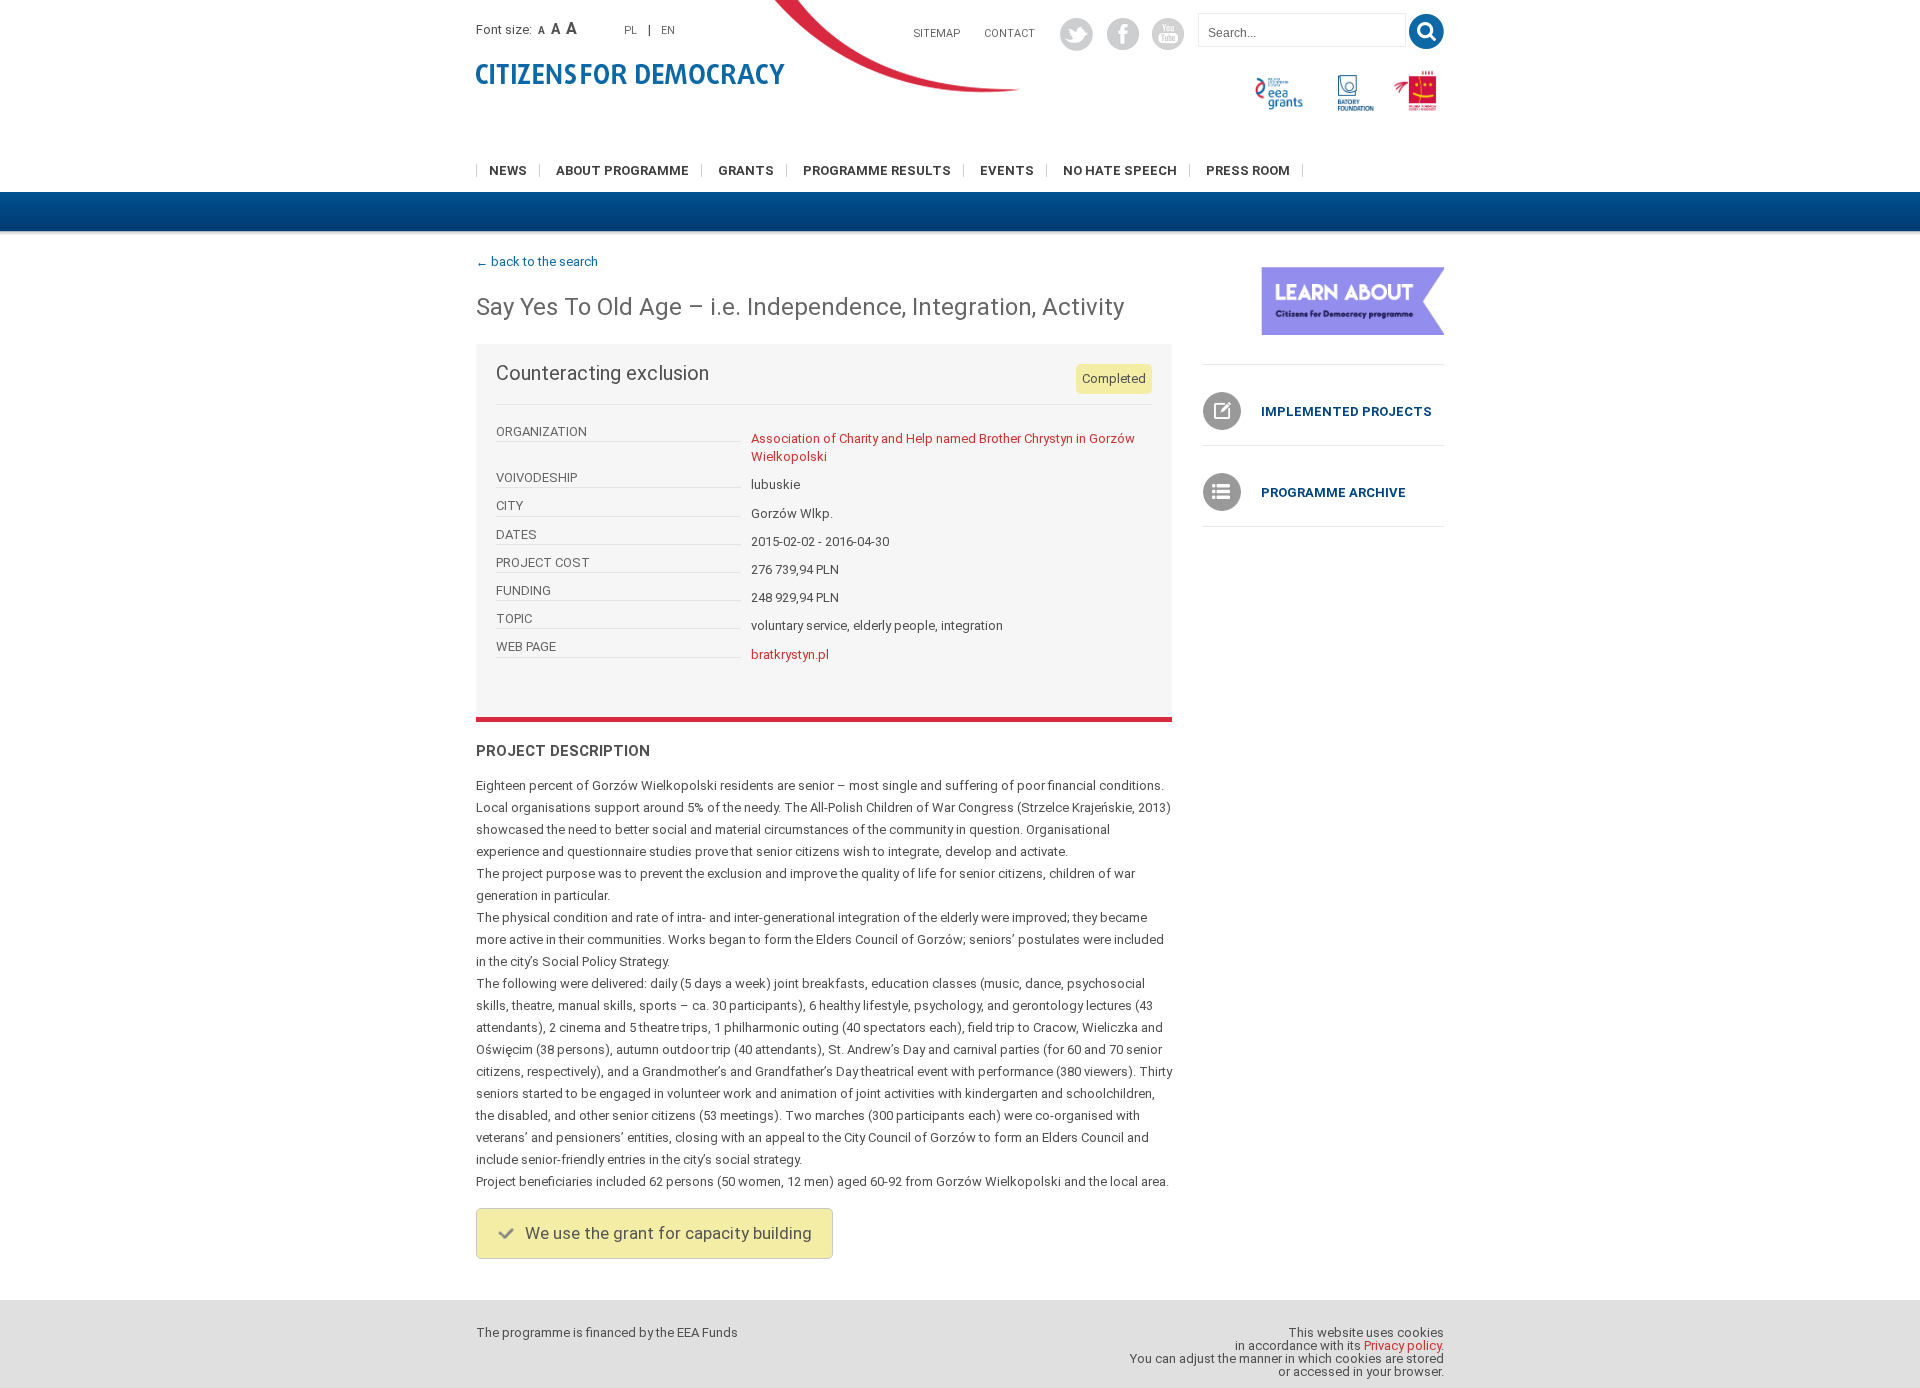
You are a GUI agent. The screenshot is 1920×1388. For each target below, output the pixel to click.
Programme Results (877, 170)
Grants (746, 170)
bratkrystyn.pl (790, 654)
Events (1007, 170)
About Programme (622, 170)
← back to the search (537, 261)
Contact (1009, 33)
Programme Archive (1333, 492)
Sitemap (937, 33)
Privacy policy (1402, 1345)
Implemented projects (1346, 411)
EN (668, 30)
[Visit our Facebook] (1123, 34)
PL (630, 30)
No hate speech (1120, 170)
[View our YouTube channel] (1168, 34)
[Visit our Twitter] (1076, 34)
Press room (1248, 170)
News (508, 170)
